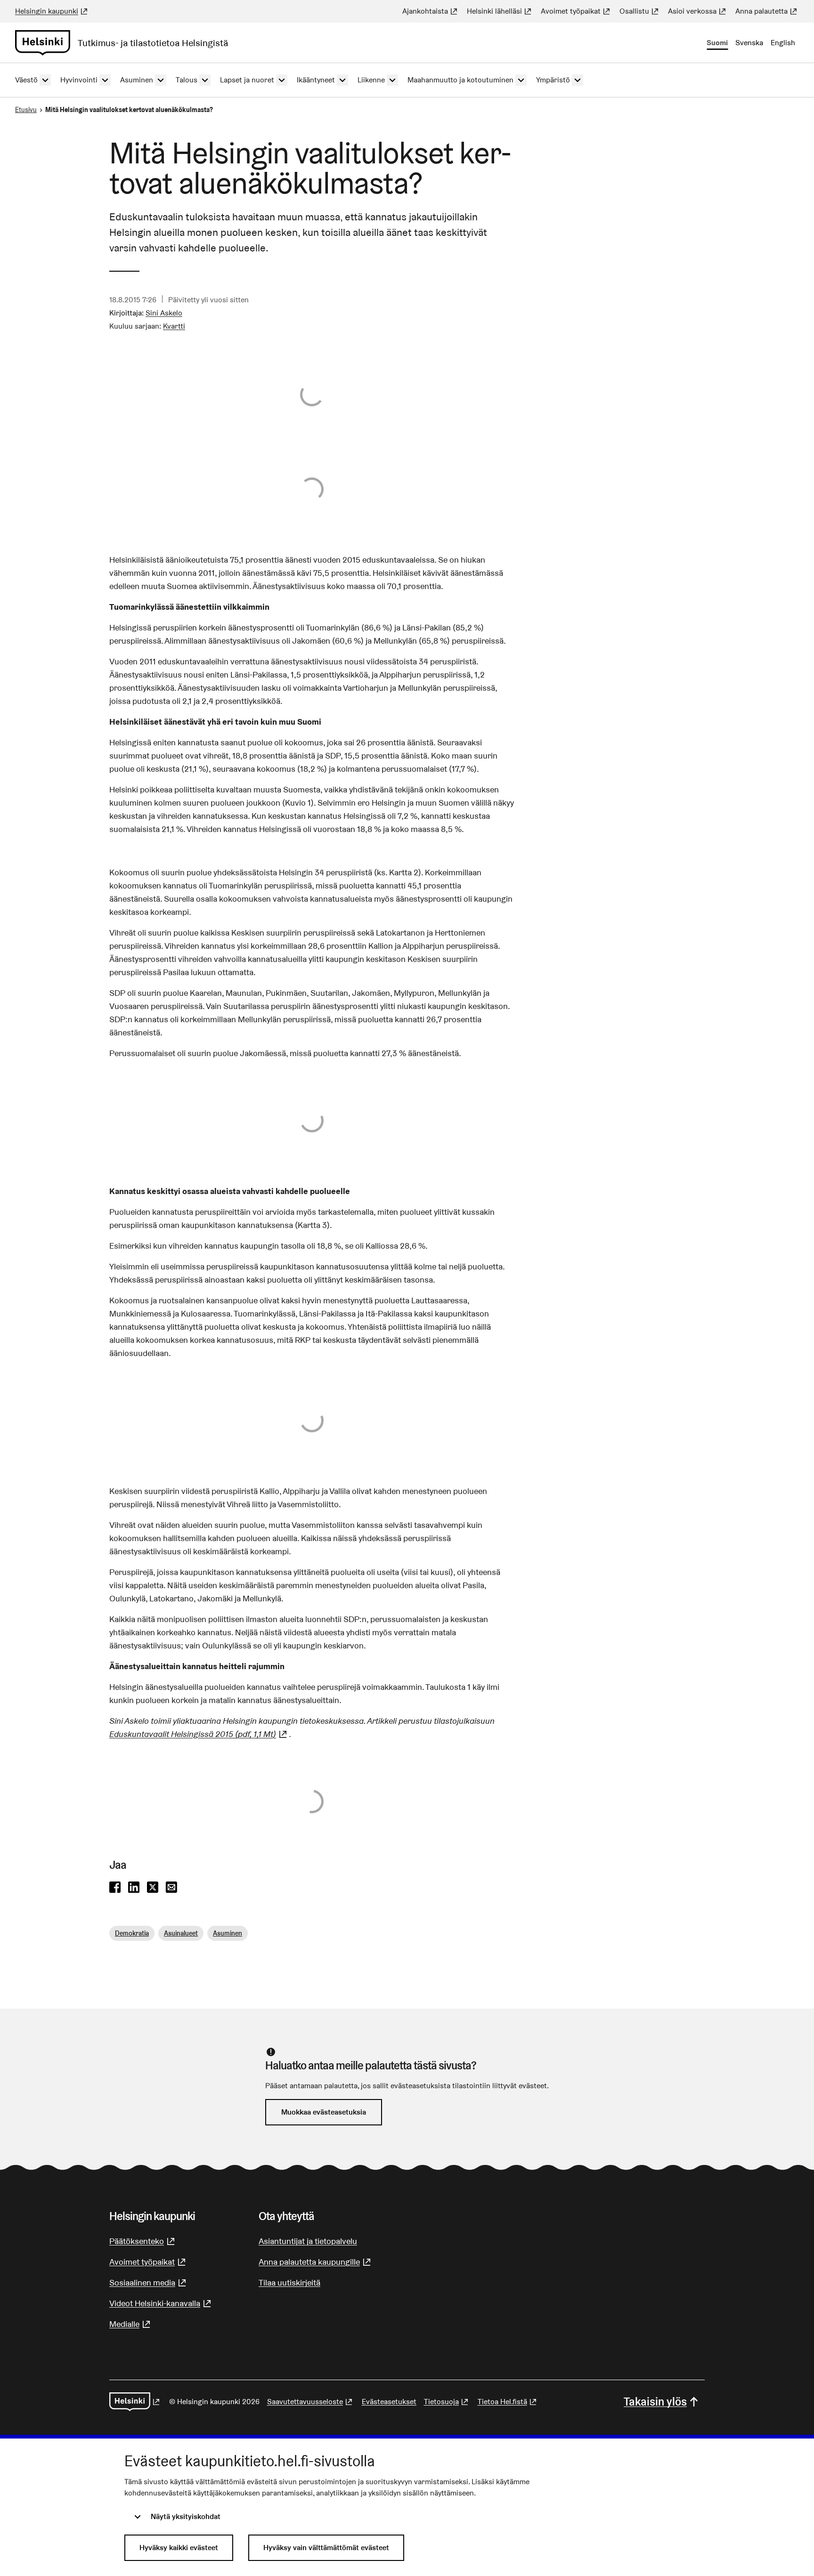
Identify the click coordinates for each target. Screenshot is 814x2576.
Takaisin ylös (655, 2402)
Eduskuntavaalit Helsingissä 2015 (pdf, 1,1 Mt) (199, 1734)
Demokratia (132, 1933)
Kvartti (174, 326)
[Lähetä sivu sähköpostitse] (171, 1888)
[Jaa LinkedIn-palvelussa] (134, 1888)
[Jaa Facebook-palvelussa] (115, 1888)
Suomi (717, 43)
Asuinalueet (181, 1933)
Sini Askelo (164, 313)
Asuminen (228, 1933)
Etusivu (26, 110)
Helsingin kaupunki (52, 11)
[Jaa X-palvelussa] (153, 1888)
